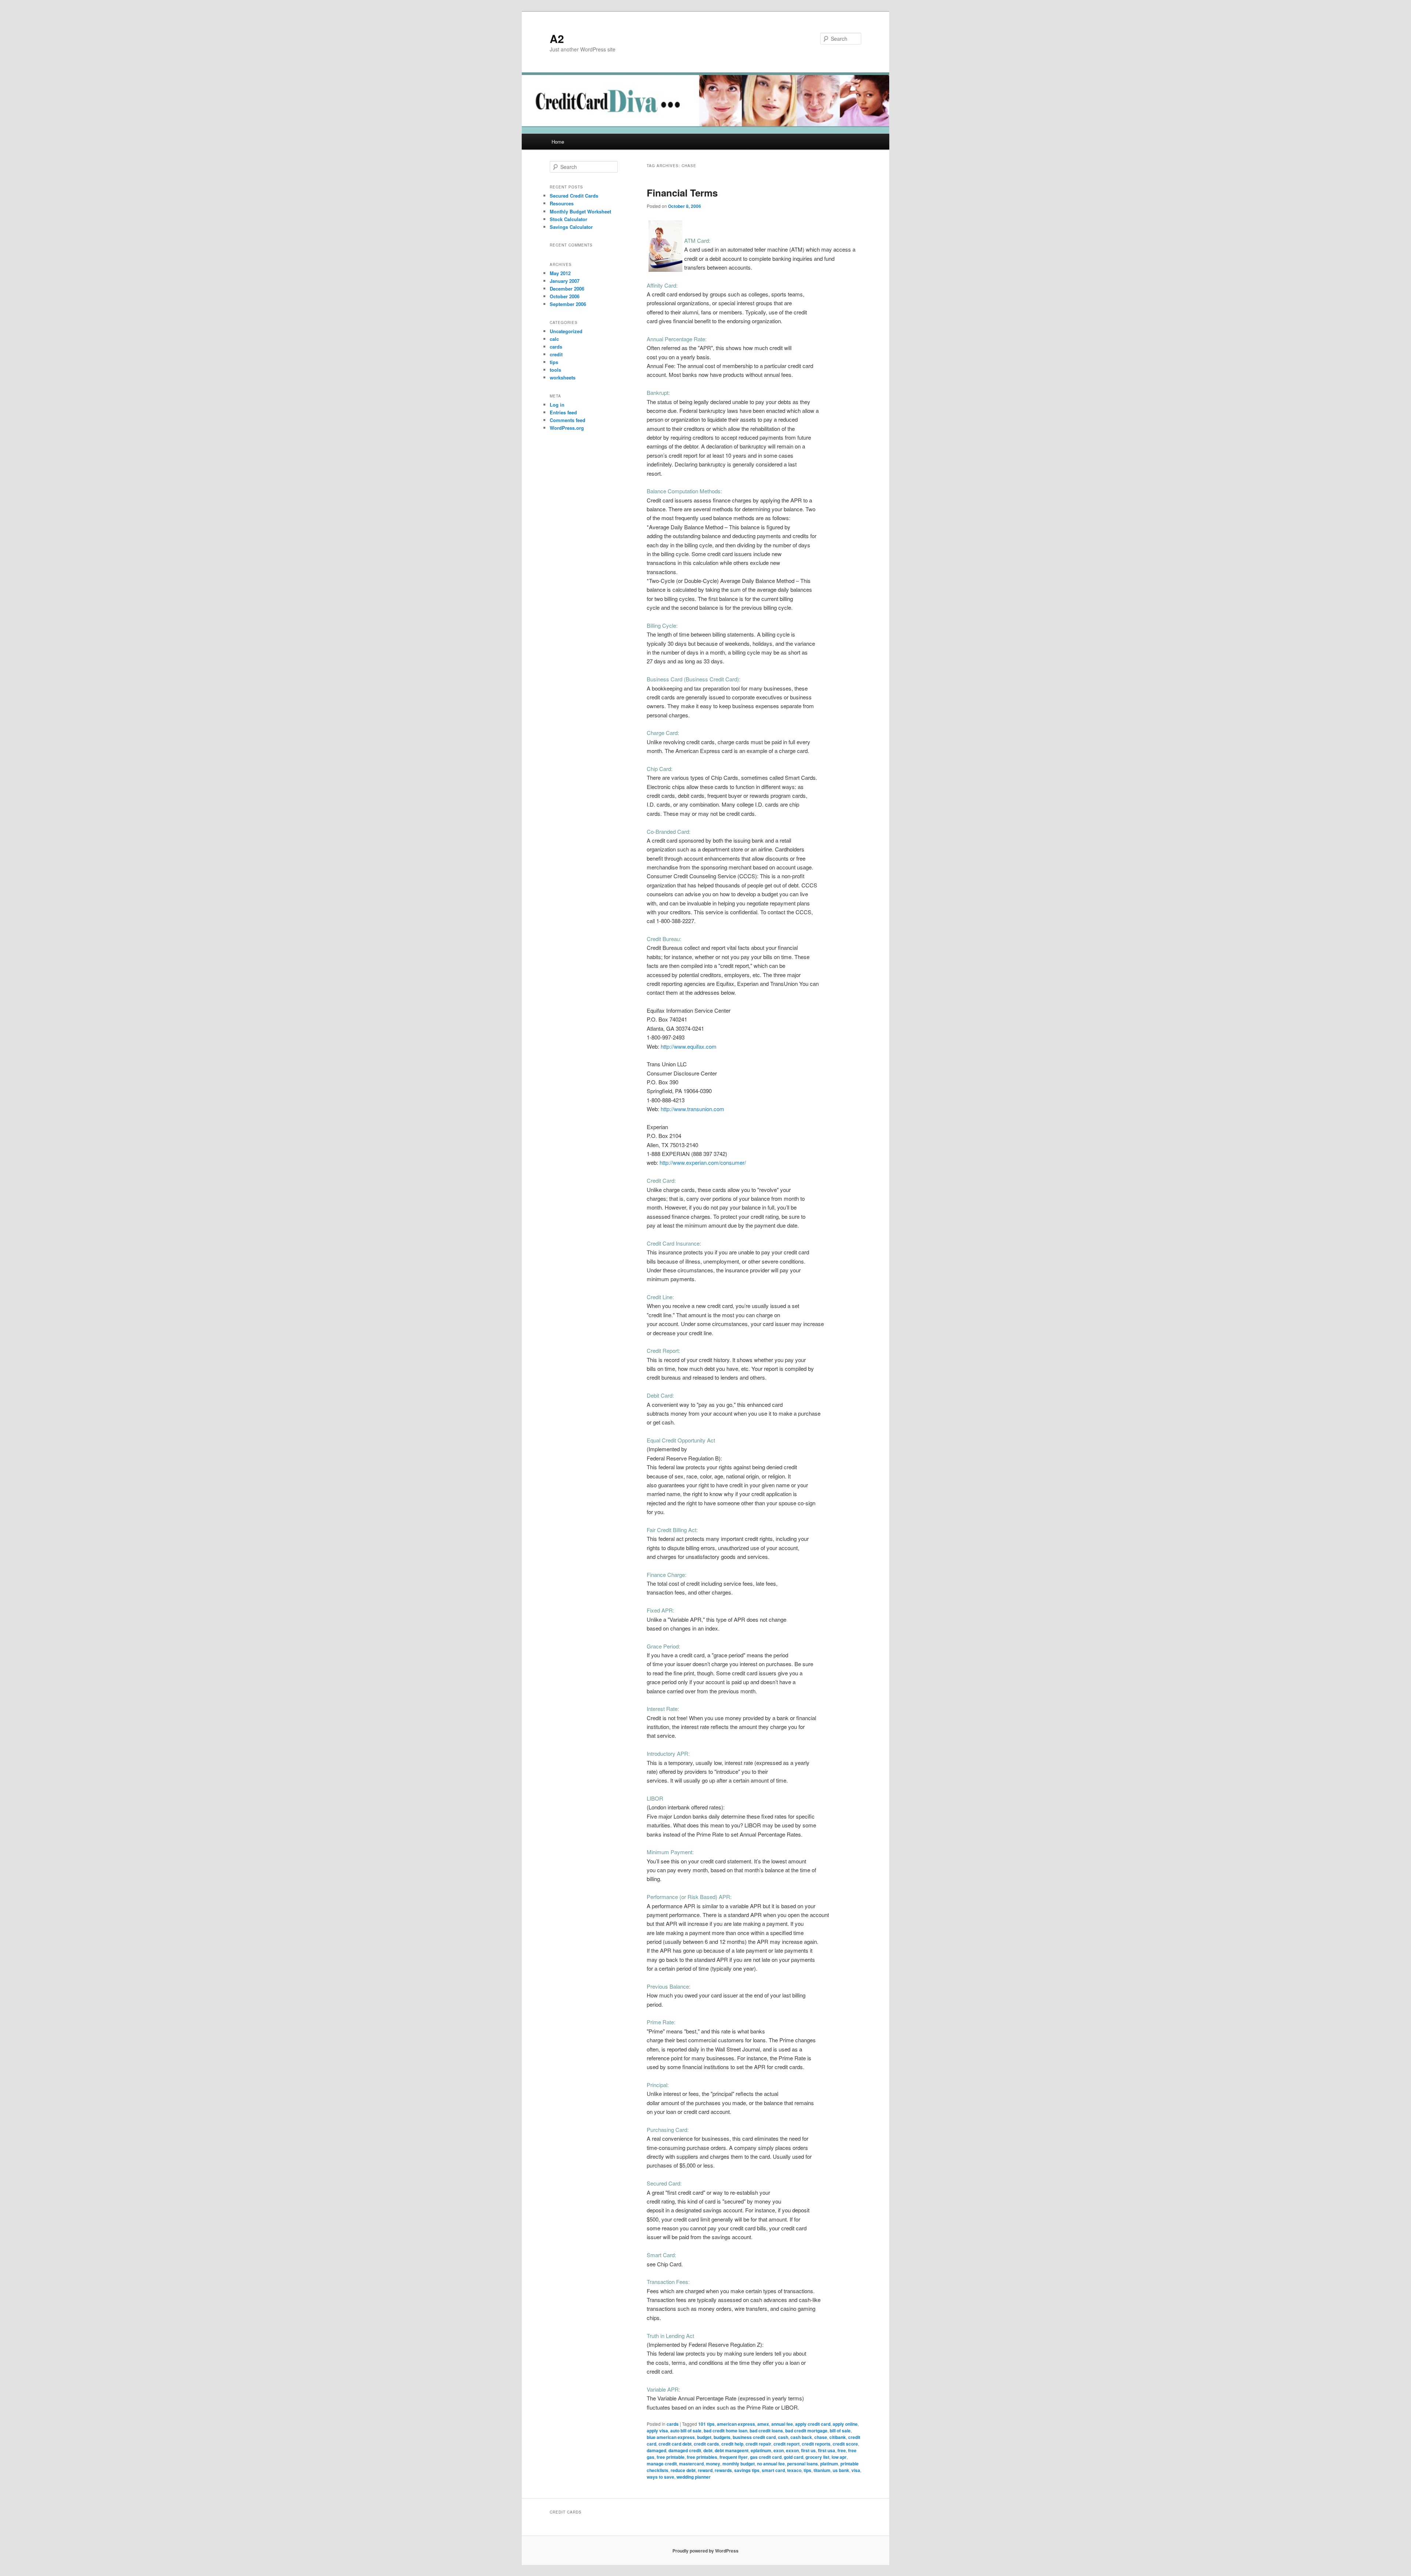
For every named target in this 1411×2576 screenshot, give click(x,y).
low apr (839, 2457)
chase (821, 2437)
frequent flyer (734, 2457)
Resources (562, 203)
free (842, 2450)
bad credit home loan (726, 2431)
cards (673, 2424)
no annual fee (771, 2464)
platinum (829, 2464)
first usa (827, 2450)
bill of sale (840, 2431)
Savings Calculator (571, 227)
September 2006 (568, 304)
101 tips (706, 2424)
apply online (845, 2424)
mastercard (691, 2464)
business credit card (754, 2437)
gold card (794, 2457)
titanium (822, 2470)
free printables (702, 2457)
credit (556, 354)
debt (708, 2450)
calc (554, 339)
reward (705, 2470)
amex (763, 2424)
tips (807, 2470)
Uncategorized (566, 331)
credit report (787, 2444)
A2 (557, 38)
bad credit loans (766, 2431)
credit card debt (675, 2444)
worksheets (563, 377)
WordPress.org (567, 428)
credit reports (816, 2444)
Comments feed (568, 420)
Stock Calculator (568, 219)
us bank (841, 2470)
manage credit (662, 2464)
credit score (845, 2444)
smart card (773, 2470)
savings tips (747, 2470)
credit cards (706, 2444)
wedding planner (694, 2477)
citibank (838, 2437)
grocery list (817, 2457)
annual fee (782, 2424)
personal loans (803, 2464)
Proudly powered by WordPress (705, 2551)
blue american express (671, 2437)
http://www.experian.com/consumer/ (703, 1162)
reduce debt (683, 2470)
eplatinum (761, 2450)
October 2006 (565, 296)
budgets (722, 2437)
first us (808, 2450)
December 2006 (567, 289)
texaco (794, 2470)
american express (736, 2424)
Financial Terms (682, 193)
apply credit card (813, 2424)
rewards (723, 2470)
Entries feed (563, 412)
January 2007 (565, 281)
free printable (671, 2457)
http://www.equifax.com (689, 1046)
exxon (792, 2450)
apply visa (657, 2431)
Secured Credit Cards (574, 196)
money (713, 2464)
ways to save (660, 2477)
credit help (732, 2444)
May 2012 (560, 273)
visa (856, 2470)
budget (704, 2437)
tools (555, 370)
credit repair (758, 2444)
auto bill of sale (686, 2431)
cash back (801, 2437)
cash (783, 2437)
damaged (656, 2450)
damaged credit (685, 2450)
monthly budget (739, 2464)
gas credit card (766, 2457)
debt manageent (732, 2450)
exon (779, 2450)
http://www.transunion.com (692, 1109)
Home (558, 142)
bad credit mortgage (806, 2431)
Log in (557, 405)
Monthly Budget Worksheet (580, 211)
